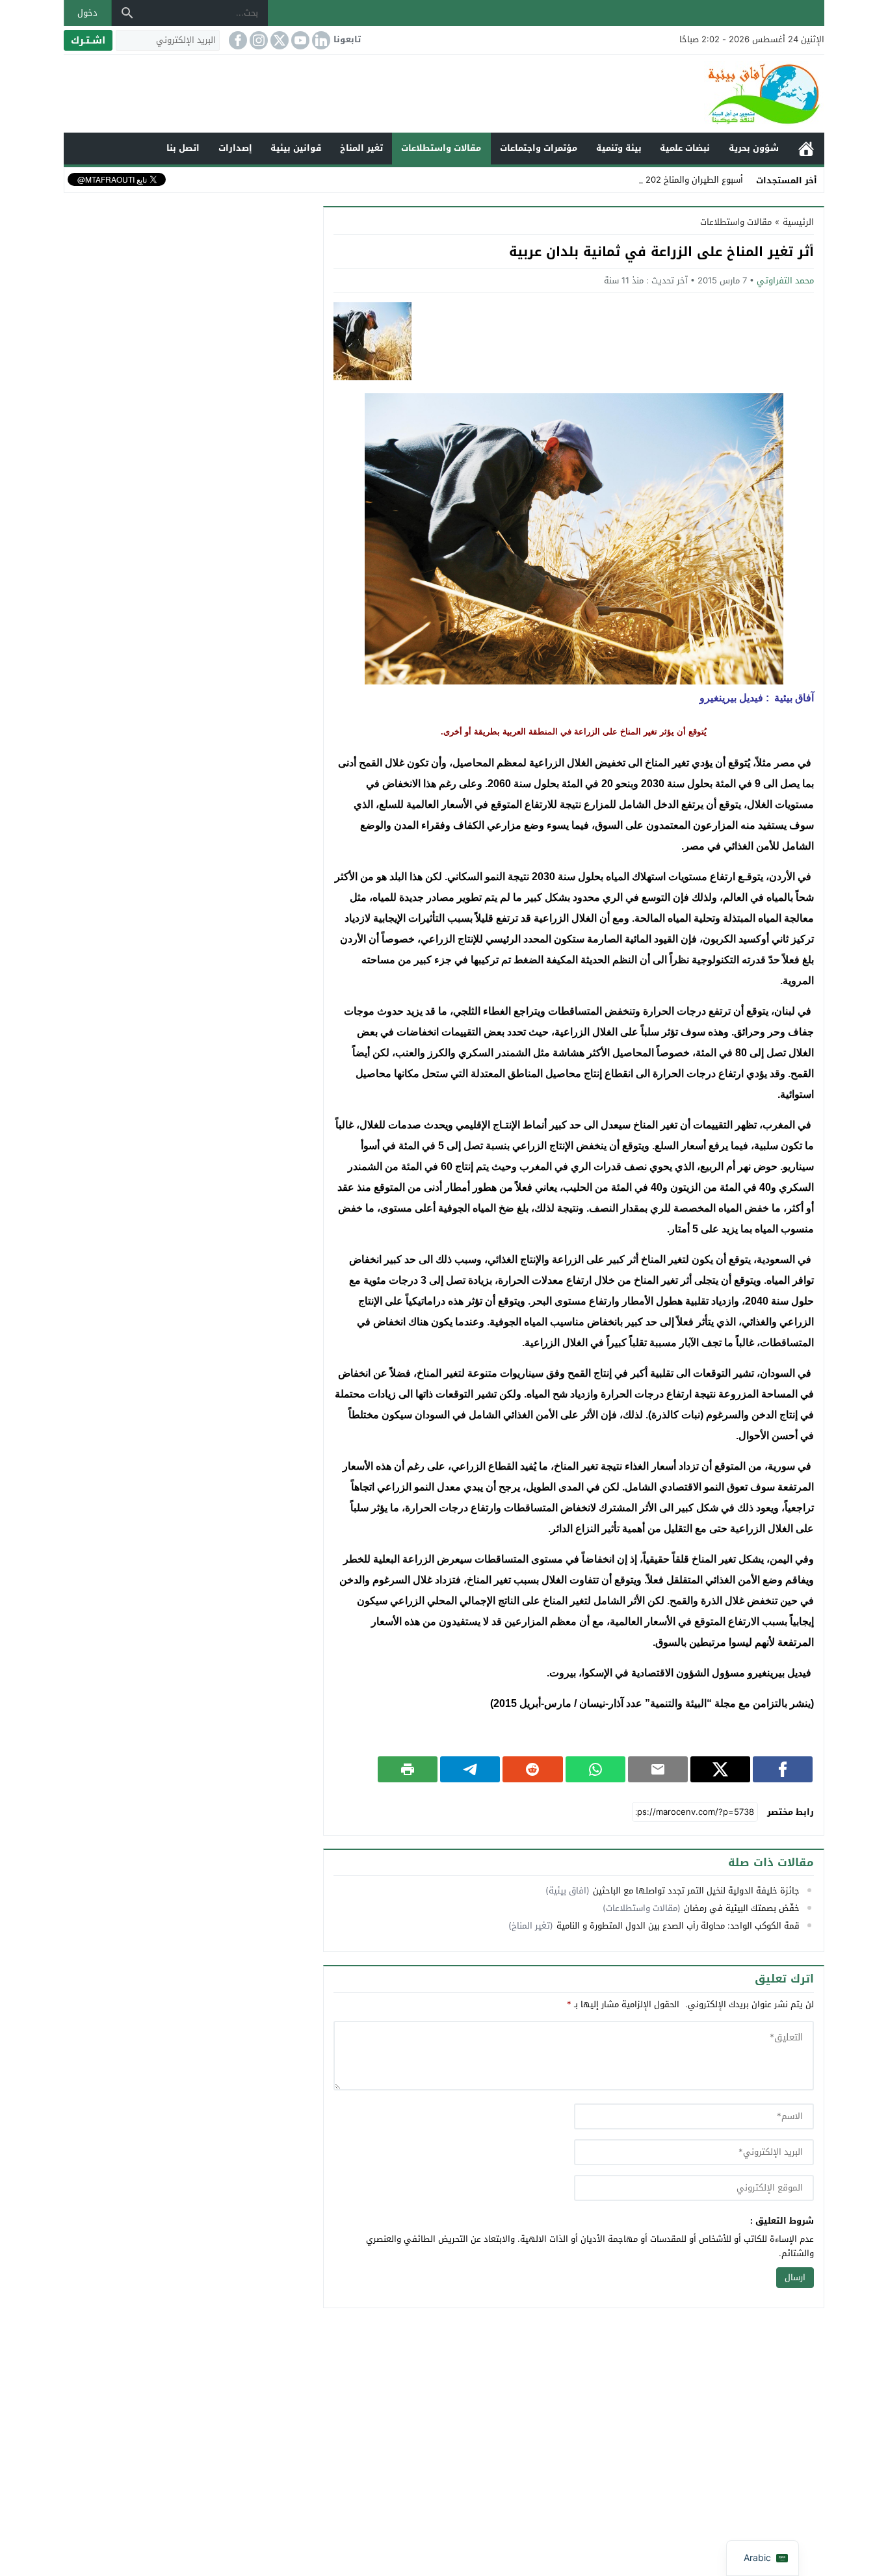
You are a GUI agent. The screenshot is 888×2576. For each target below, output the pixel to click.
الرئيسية (806, 149)
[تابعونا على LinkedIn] (320, 40)
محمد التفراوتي (785, 280)
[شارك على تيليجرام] (470, 1769)
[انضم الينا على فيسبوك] (237, 40)
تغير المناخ (361, 148)
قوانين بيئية (296, 148)
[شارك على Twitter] (720, 1769)
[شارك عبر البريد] (658, 1769)
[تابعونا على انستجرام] (257, 40)
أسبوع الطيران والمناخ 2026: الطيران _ (672, 180)
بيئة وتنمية (619, 148)
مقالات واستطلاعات (441, 148)
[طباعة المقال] (408, 1769)
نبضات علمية (685, 148)
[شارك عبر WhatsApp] (595, 1769)
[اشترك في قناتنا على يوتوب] (299, 40)
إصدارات (235, 148)
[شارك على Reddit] (532, 1769)
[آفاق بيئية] (444, 94)
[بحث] (127, 13)
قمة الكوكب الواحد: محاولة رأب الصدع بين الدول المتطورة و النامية (678, 1926)
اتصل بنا (183, 148)
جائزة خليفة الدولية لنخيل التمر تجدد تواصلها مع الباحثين (696, 1891)
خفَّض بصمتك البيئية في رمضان (742, 1908)
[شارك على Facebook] (783, 1769)
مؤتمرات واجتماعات (539, 148)
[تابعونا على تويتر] (278, 40)
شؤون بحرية (754, 148)
